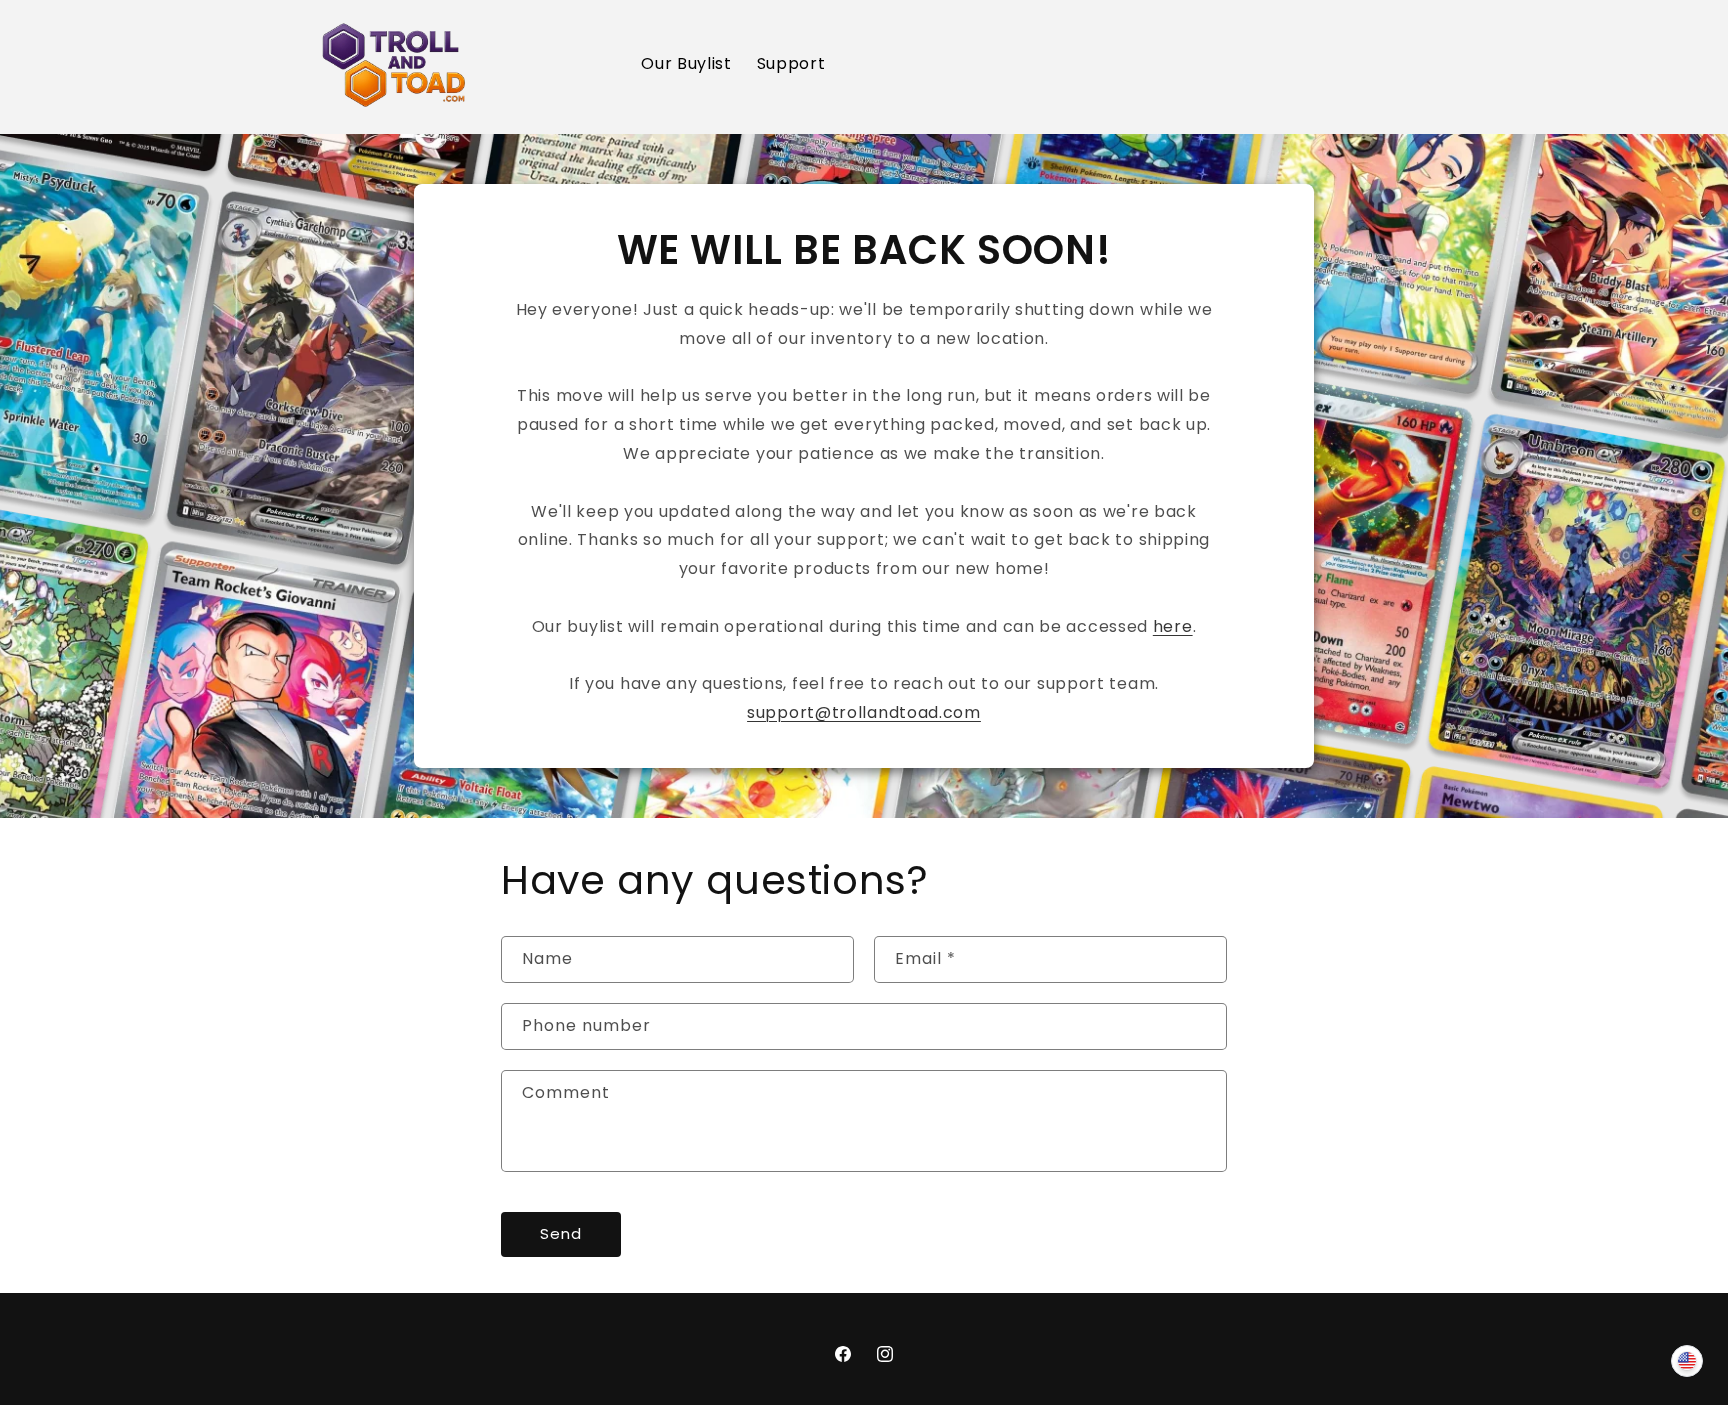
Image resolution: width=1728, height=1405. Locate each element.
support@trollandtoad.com (864, 712)
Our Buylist (686, 63)
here (1173, 626)
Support (791, 63)
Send (561, 1233)
